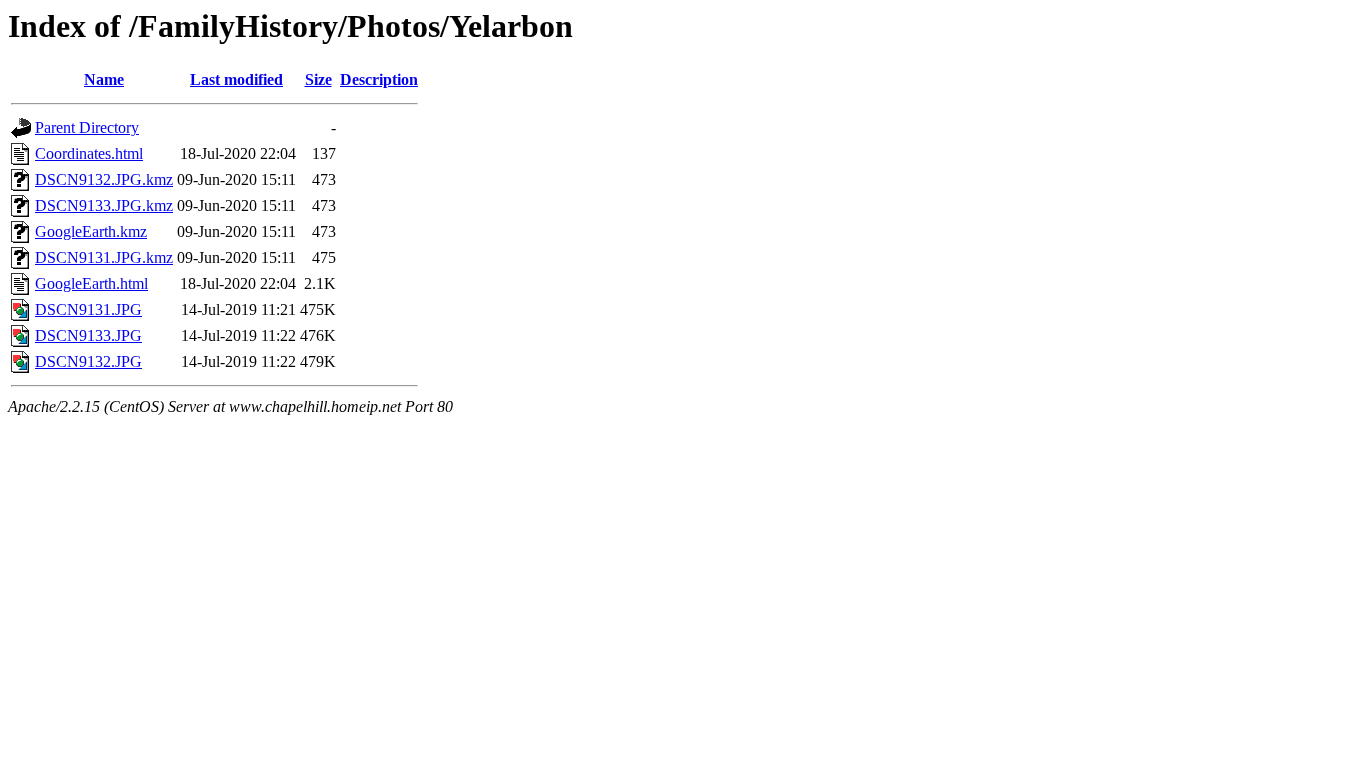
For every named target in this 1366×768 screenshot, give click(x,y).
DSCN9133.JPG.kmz (104, 205)
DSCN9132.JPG (88, 361)
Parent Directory (87, 127)
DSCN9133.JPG (88, 335)
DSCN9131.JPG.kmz (104, 257)
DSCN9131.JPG (88, 309)
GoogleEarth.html (91, 283)
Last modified (236, 79)
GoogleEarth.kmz (91, 231)
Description (379, 79)
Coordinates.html (89, 153)
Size (318, 79)
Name (104, 79)
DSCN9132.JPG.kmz (104, 179)
